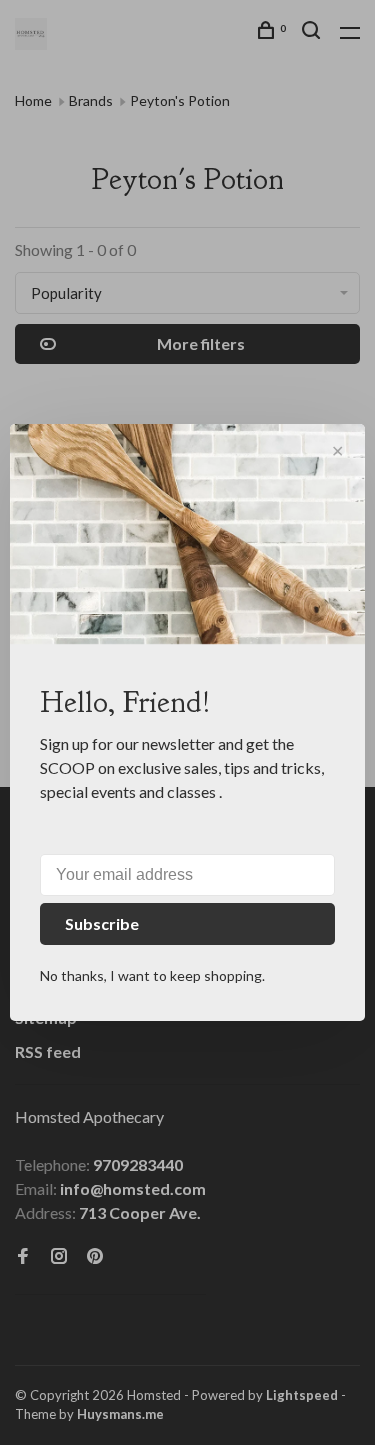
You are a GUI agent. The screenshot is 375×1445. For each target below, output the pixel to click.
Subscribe (102, 923)
